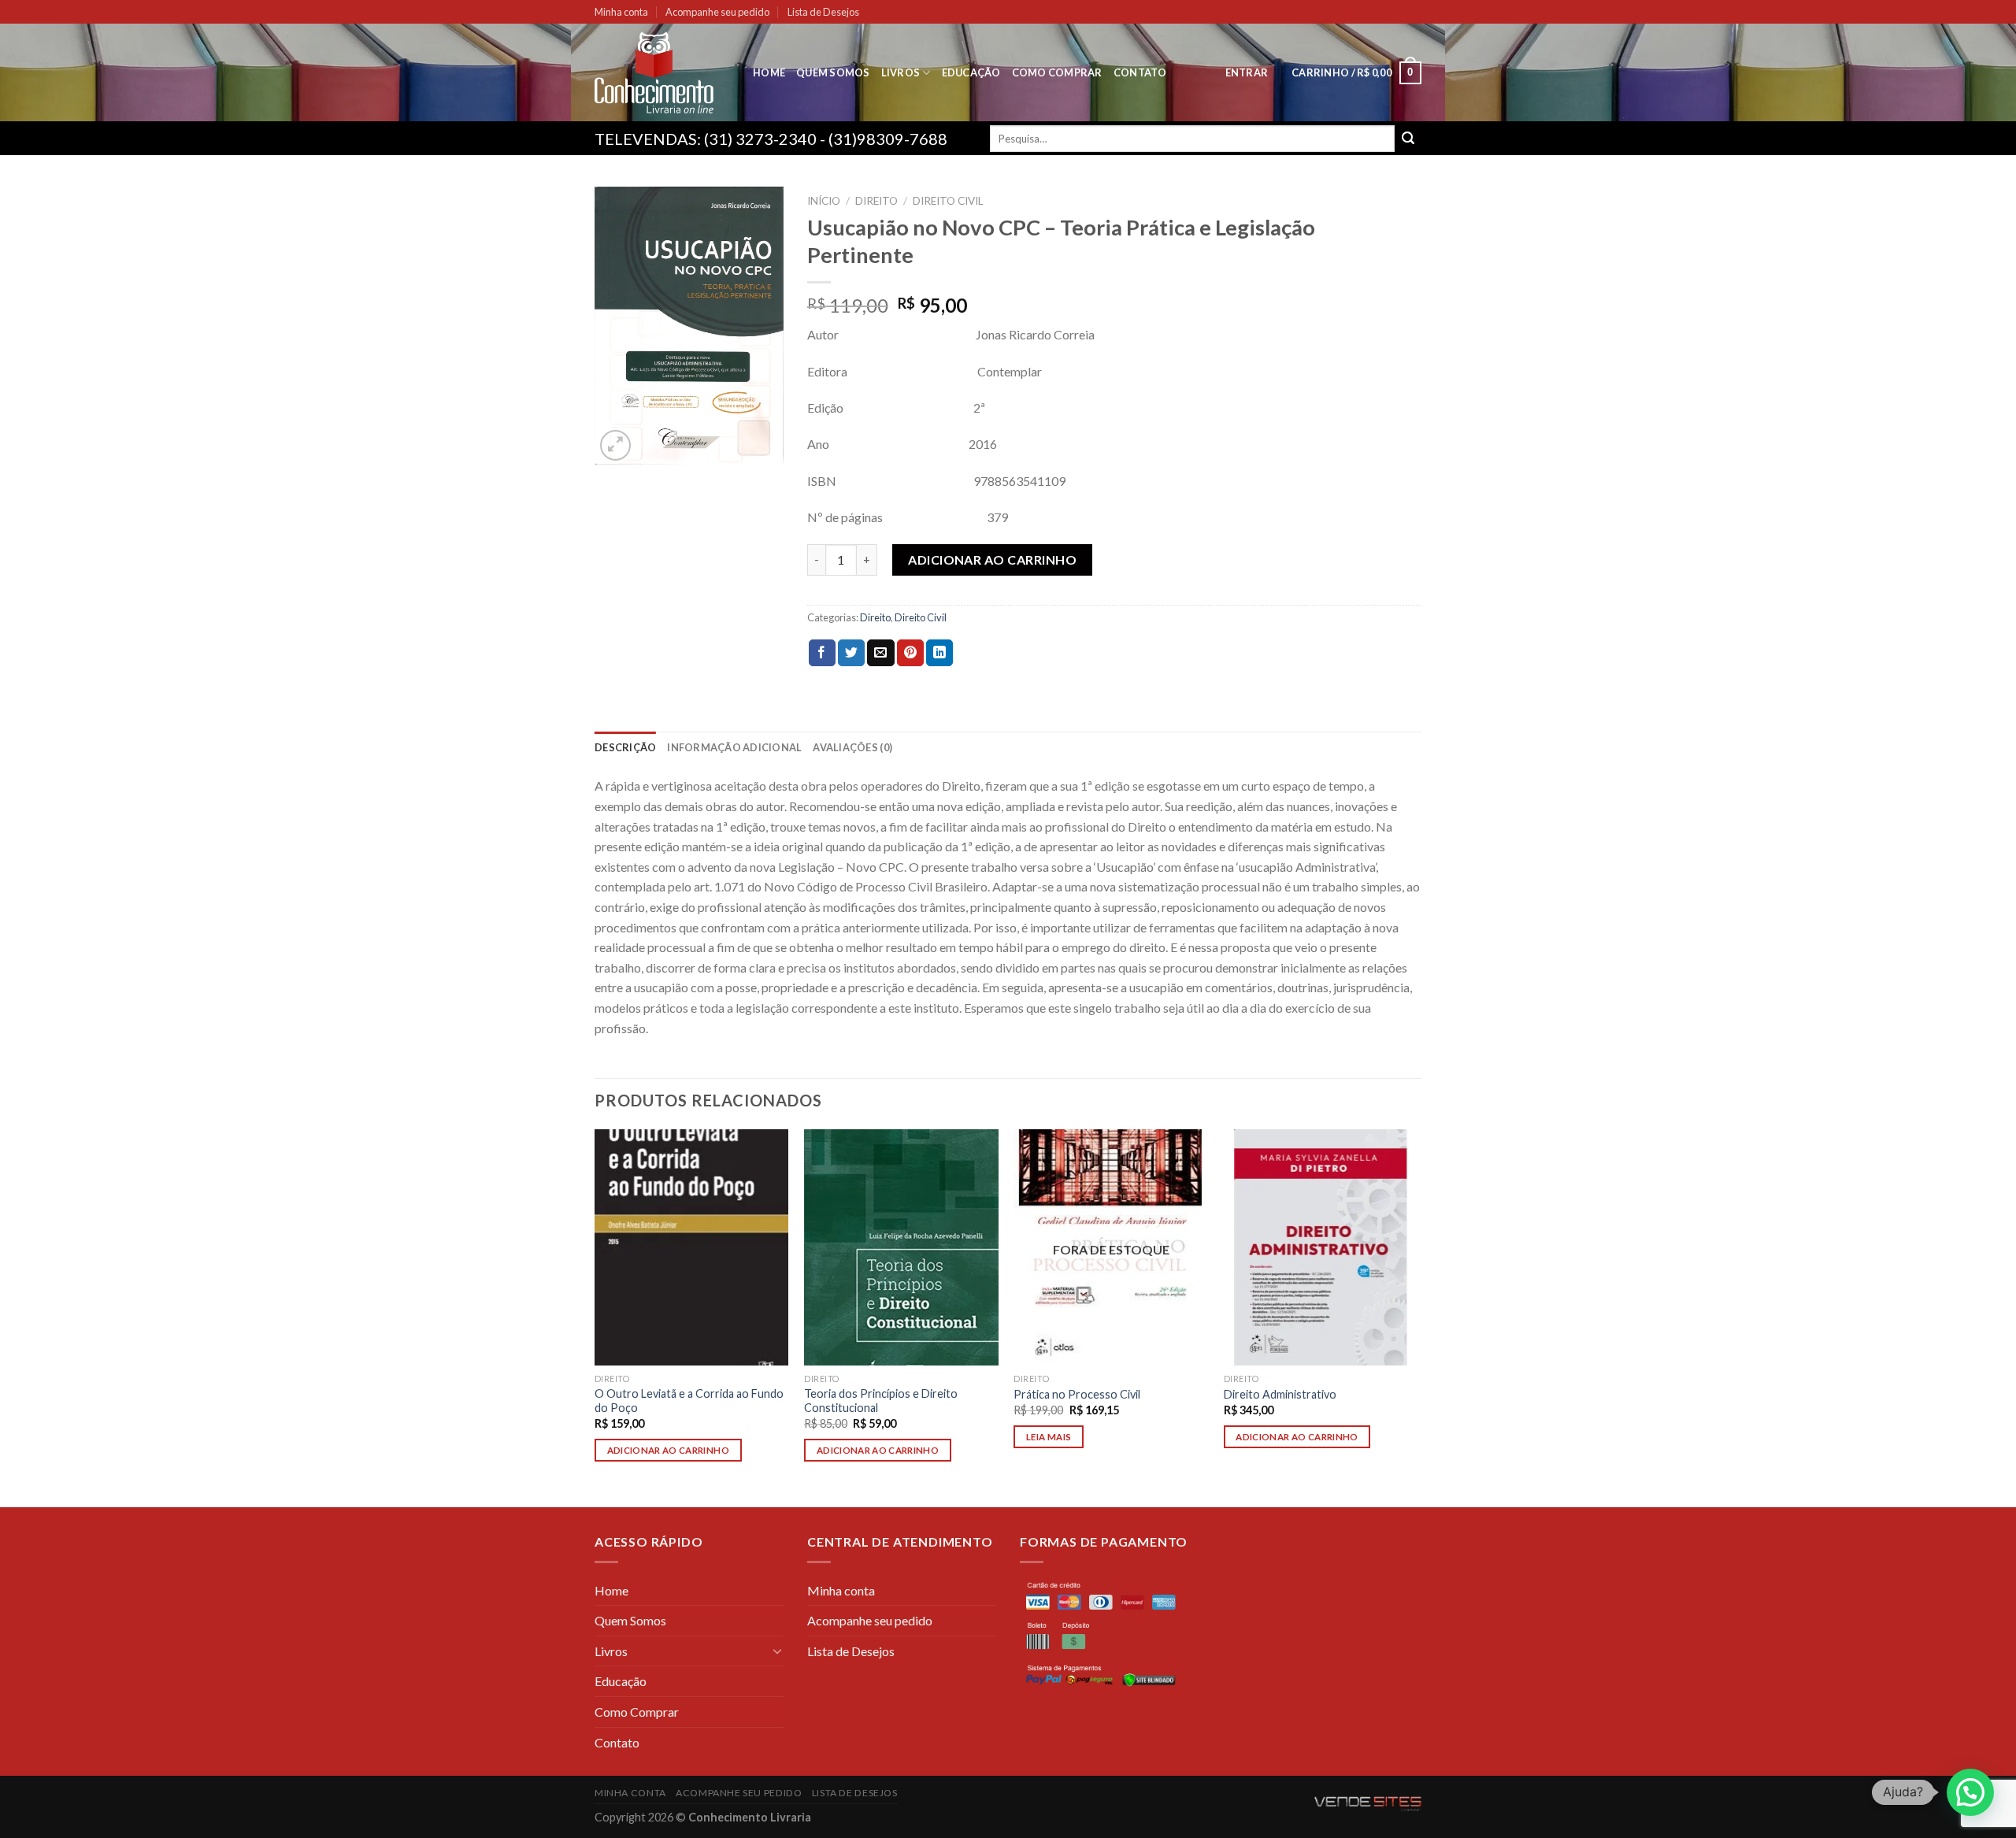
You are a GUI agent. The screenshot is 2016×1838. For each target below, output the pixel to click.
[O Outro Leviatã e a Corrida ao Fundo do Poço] (692, 1247)
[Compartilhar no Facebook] (822, 653)
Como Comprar (1057, 72)
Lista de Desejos (823, 12)
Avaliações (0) (852, 747)
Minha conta (621, 12)
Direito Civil (948, 201)
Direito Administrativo (1280, 1394)
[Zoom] (615, 445)
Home (769, 72)
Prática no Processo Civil (1077, 1394)
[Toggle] (777, 1651)
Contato (1140, 72)
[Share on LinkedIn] (939, 653)
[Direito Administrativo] (1321, 1247)
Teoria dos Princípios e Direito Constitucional (881, 1401)
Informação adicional (734, 747)
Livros (901, 72)
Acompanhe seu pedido (717, 12)
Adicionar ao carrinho (992, 560)
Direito (876, 201)
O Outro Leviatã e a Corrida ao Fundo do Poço (689, 1401)
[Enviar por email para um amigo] (880, 653)
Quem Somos (833, 72)
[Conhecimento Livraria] (662, 72)
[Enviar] (1408, 139)
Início (824, 201)
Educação (971, 72)
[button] (1970, 1792)
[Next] (1417, 1317)
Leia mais (1049, 1437)
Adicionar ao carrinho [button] (668, 1450)
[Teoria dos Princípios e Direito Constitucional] (901, 1247)
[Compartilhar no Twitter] (851, 653)
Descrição (625, 747)
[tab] (625, 747)
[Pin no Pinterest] (910, 653)
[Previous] (595, 1317)
